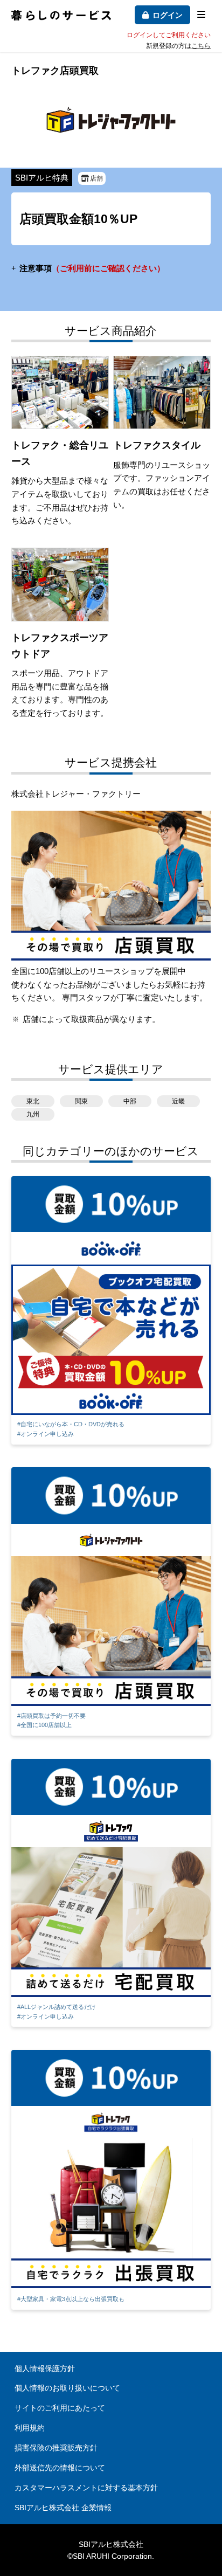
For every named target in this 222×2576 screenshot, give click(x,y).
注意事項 (92, 268)
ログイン (168, 15)
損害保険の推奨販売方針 (56, 2448)
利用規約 (30, 2428)
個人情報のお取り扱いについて (67, 2388)
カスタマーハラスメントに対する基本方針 (86, 2488)
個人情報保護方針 (45, 2368)
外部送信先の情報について (60, 2468)
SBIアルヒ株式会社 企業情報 (63, 2508)
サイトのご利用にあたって (60, 2408)
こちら (201, 46)
